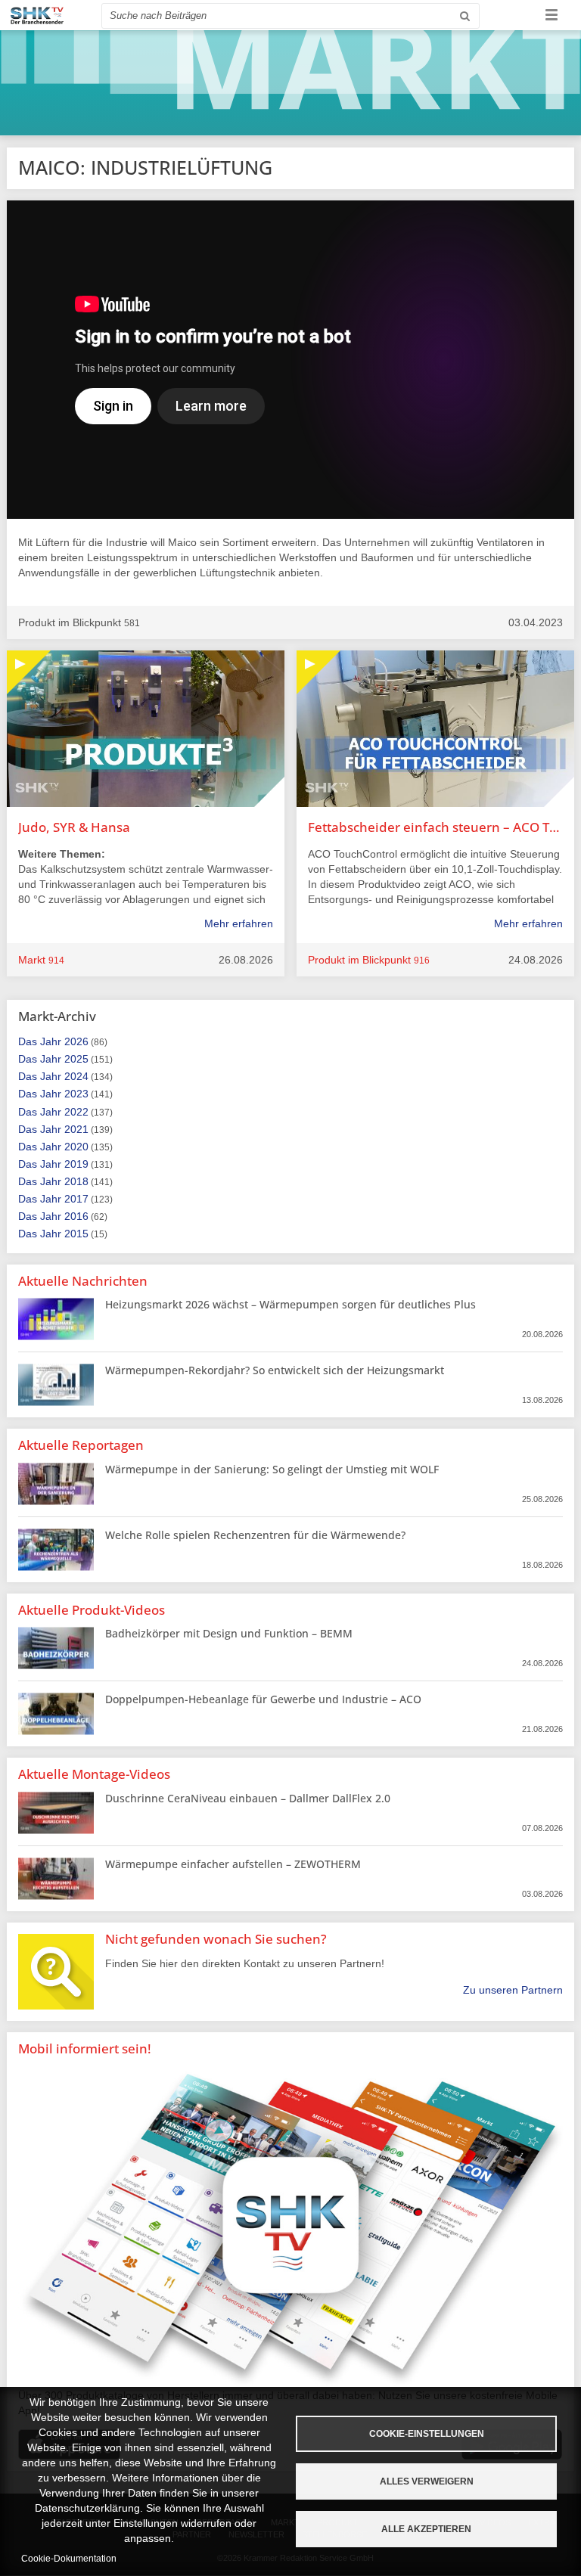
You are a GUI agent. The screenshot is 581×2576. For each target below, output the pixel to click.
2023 (76, 1094)
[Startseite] (37, 16)
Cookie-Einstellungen (427, 2434)
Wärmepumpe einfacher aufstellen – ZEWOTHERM (233, 1864)
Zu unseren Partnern (513, 1990)
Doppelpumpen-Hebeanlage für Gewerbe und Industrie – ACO (263, 1699)
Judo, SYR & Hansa (74, 827)
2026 (76, 1041)
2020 (76, 1147)
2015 (76, 1234)
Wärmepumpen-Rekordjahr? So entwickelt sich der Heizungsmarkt (275, 1370)
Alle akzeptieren (426, 2529)
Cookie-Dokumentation (69, 2559)
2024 (76, 1076)
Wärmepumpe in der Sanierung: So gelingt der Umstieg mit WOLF (272, 1469)
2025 (76, 1059)
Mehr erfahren (239, 923)
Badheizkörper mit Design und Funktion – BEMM (229, 1633)
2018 (76, 1181)
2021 (76, 1129)
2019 (76, 1164)
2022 (76, 1112)
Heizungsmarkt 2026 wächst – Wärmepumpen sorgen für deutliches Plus (290, 1304)
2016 (76, 1216)
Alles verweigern (427, 2481)
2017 (76, 1199)
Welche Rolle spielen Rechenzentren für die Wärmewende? (255, 1535)
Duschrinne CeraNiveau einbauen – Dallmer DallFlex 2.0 (248, 1798)
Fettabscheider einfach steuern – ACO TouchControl (435, 827)
